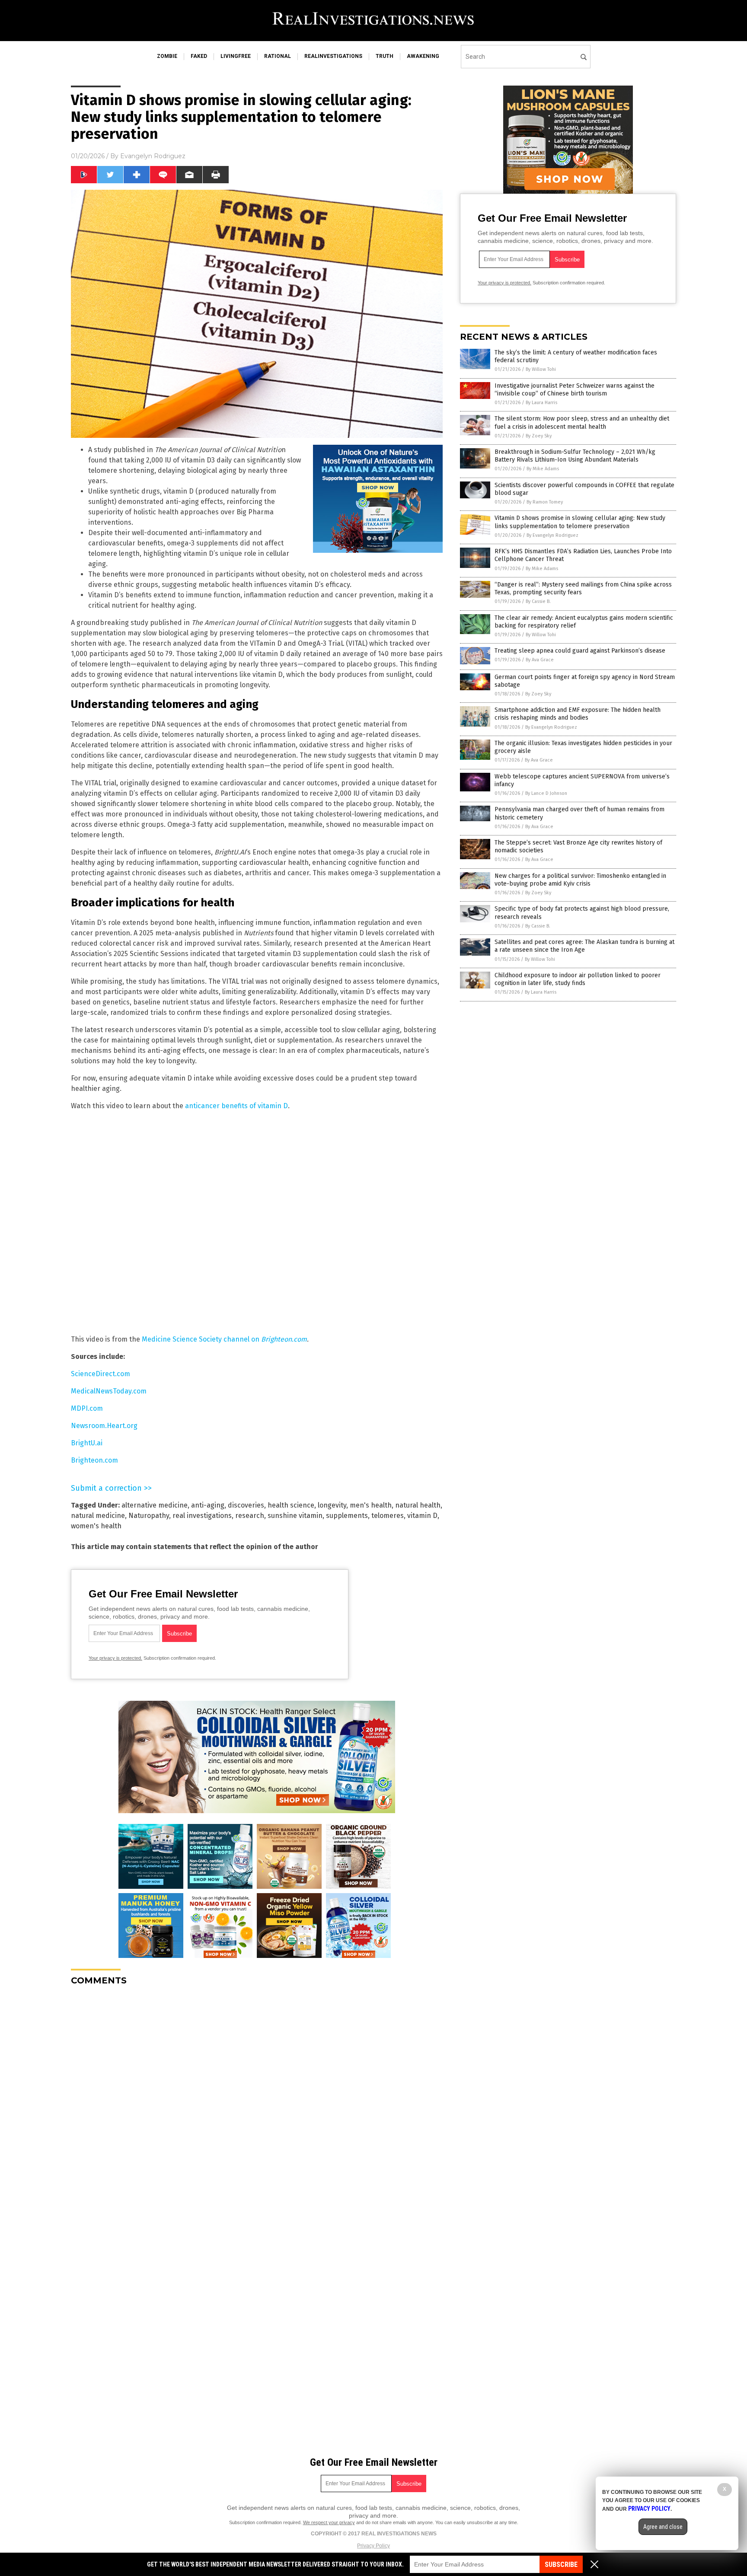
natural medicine (98, 1516)
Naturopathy (149, 1516)
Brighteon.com (94, 1460)
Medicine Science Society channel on (224, 1339)
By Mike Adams (543, 469)
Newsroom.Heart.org (104, 1426)
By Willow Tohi (541, 369)
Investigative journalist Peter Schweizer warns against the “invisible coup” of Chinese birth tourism (575, 390)
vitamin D (422, 1516)
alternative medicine (155, 1505)
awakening (423, 56)
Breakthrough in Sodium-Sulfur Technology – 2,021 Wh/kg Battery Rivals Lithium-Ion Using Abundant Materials (575, 456)
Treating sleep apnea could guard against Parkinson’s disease (580, 651)
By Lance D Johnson (546, 793)
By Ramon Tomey (545, 502)
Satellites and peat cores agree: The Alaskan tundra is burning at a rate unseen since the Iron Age (584, 946)
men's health (371, 1505)
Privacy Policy (373, 2546)
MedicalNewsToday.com (109, 1391)
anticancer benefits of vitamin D (236, 1106)
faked (199, 56)
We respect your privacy (329, 2522)
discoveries (246, 1505)
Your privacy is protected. (115, 1658)
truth (385, 56)
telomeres (388, 1516)
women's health (96, 1526)
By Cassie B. (538, 601)
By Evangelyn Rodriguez (552, 535)
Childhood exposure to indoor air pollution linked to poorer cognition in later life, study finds (578, 979)
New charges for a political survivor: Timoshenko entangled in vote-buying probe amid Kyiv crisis (580, 880)
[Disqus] (257, 2101)
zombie (167, 56)
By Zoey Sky (539, 436)
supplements (347, 1516)
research (250, 1516)
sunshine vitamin (295, 1516)
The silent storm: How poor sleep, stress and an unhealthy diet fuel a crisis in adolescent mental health (582, 422)
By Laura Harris (541, 403)
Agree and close (663, 2527)
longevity (332, 1505)
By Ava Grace (540, 660)
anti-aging (208, 1505)
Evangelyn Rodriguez (153, 156)
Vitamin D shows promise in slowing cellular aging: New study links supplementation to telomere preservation (580, 522)
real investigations (202, 1516)
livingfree (236, 56)
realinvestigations (333, 56)
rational (278, 56)
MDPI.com (87, 1408)
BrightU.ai (87, 1443)
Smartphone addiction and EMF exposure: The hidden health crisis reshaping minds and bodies (578, 714)
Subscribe (561, 2565)
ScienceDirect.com (101, 1374)
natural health (418, 1505)
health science (291, 1505)
